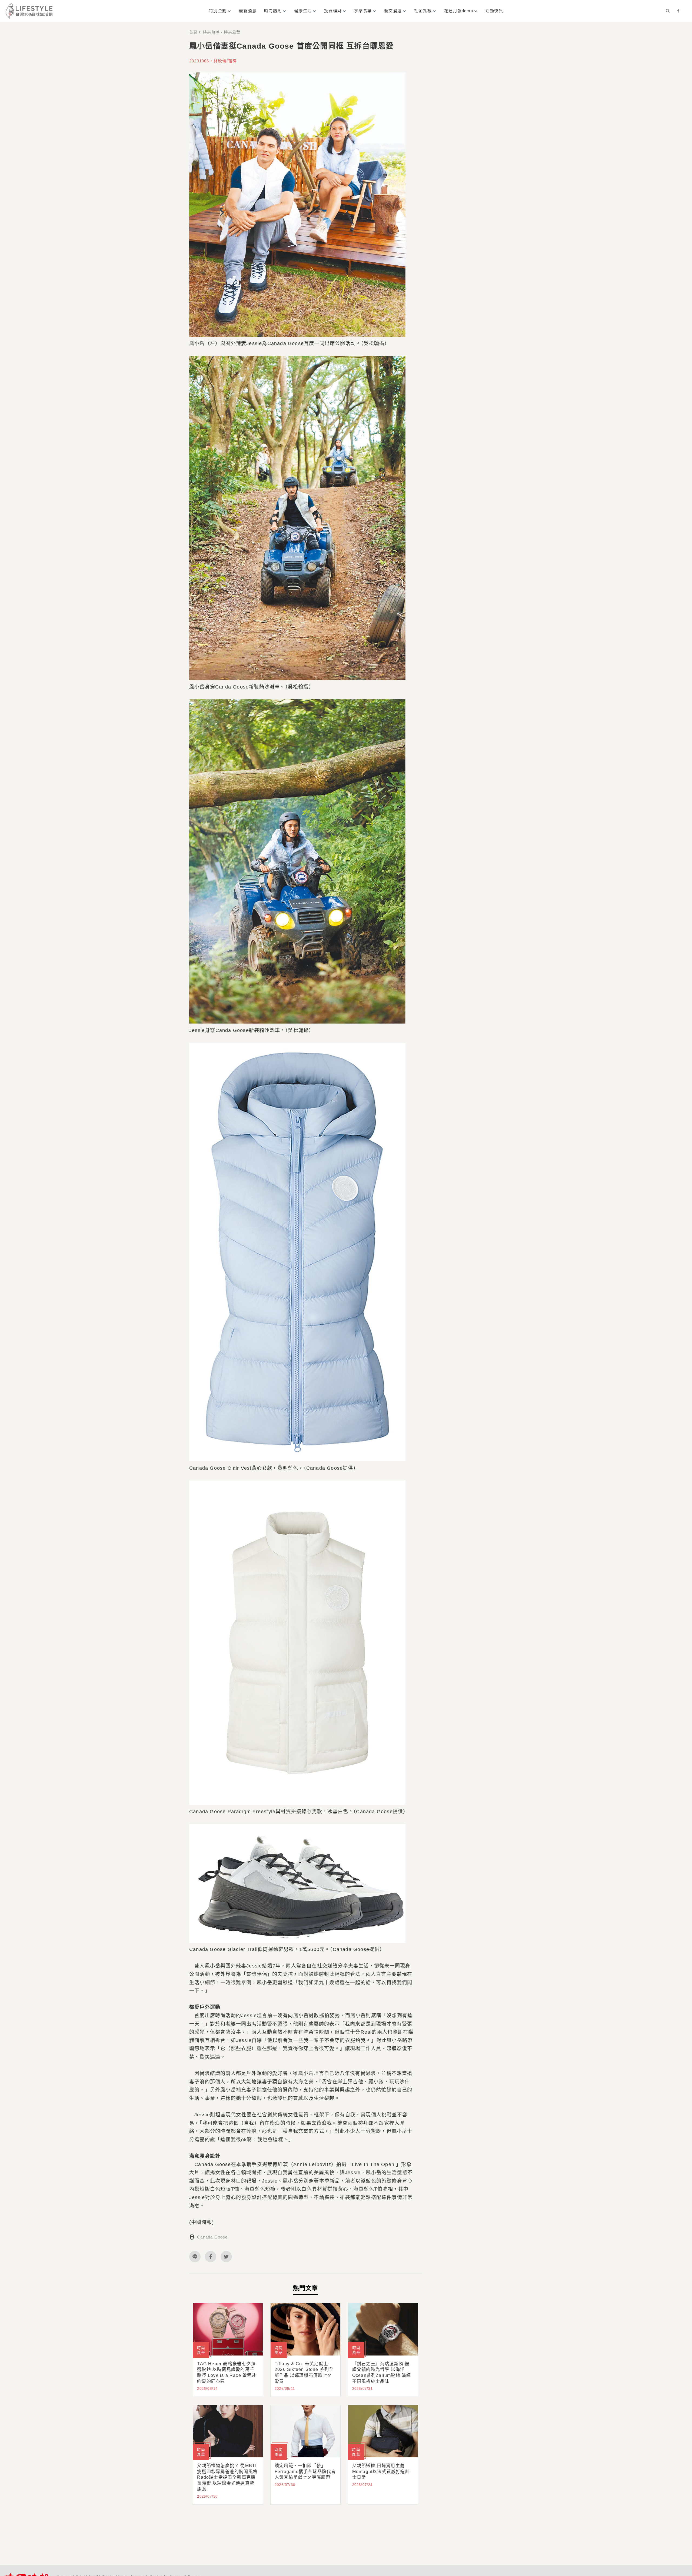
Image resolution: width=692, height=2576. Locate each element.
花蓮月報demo (459, 11)
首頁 (193, 32)
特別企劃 (218, 11)
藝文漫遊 (393, 11)
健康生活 (303, 11)
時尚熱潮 (273, 11)
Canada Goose (212, 2237)
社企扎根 (423, 11)
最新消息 (248, 11)
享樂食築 (363, 11)
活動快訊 (494, 11)
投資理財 (333, 11)
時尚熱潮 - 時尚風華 (222, 32)
